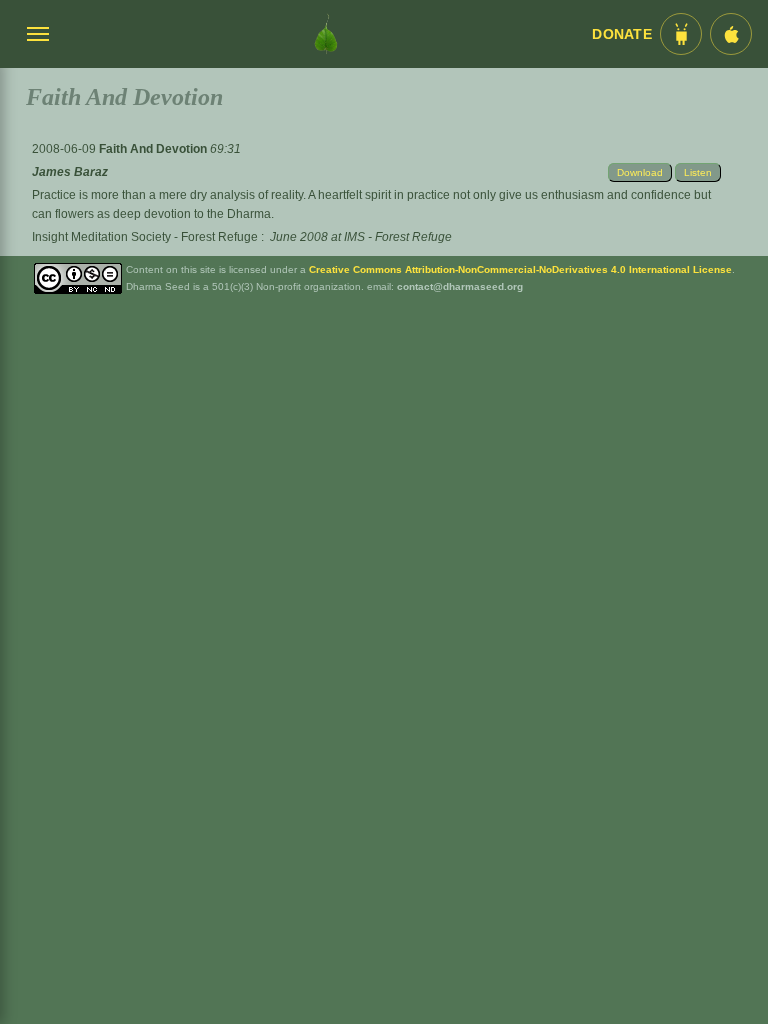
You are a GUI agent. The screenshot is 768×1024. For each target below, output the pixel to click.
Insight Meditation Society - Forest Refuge (145, 237)
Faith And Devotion (154, 149)
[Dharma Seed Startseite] (326, 34)
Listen (698, 172)
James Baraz (70, 172)
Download (640, 172)
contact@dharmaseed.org (460, 286)
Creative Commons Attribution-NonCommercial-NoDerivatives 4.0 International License (520, 269)
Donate (622, 34)
